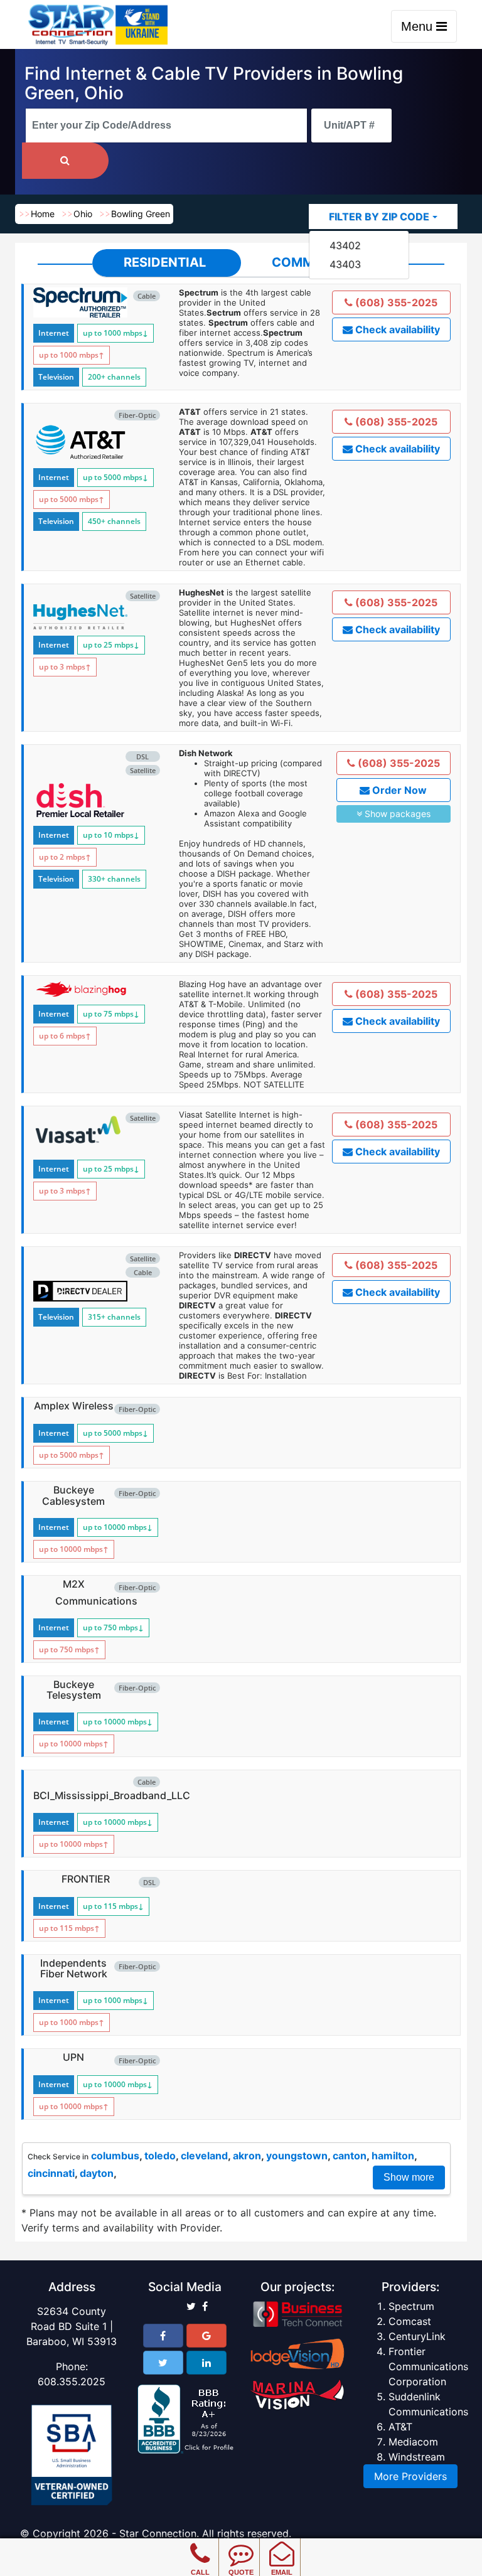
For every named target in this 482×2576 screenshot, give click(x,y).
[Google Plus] (206, 2336)
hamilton (393, 2156)
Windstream (417, 2457)
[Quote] (241, 2545)
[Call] (200, 2545)
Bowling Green (141, 214)
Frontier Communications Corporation (428, 2366)
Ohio (83, 214)
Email (282, 2572)
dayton (97, 2173)
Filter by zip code (379, 216)
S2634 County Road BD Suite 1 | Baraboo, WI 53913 (72, 2326)
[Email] (281, 2545)
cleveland (204, 2156)
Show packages (396, 814)
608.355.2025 (72, 2381)
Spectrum (411, 2306)
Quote (241, 2572)
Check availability (396, 329)
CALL (200, 2572)
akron (247, 2156)
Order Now (398, 790)
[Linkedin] (206, 2363)
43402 (345, 245)
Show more (409, 2177)
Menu (419, 26)
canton (350, 2156)
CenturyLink (417, 2336)
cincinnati (51, 2173)
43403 (345, 264)
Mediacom (413, 2442)
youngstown (297, 2156)
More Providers (410, 2476)
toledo (160, 2156)
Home (43, 214)
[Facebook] (163, 2336)
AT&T (400, 2427)
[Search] (65, 161)
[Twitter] (163, 2363)
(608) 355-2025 (395, 302)
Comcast (410, 2321)
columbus (115, 2156)
